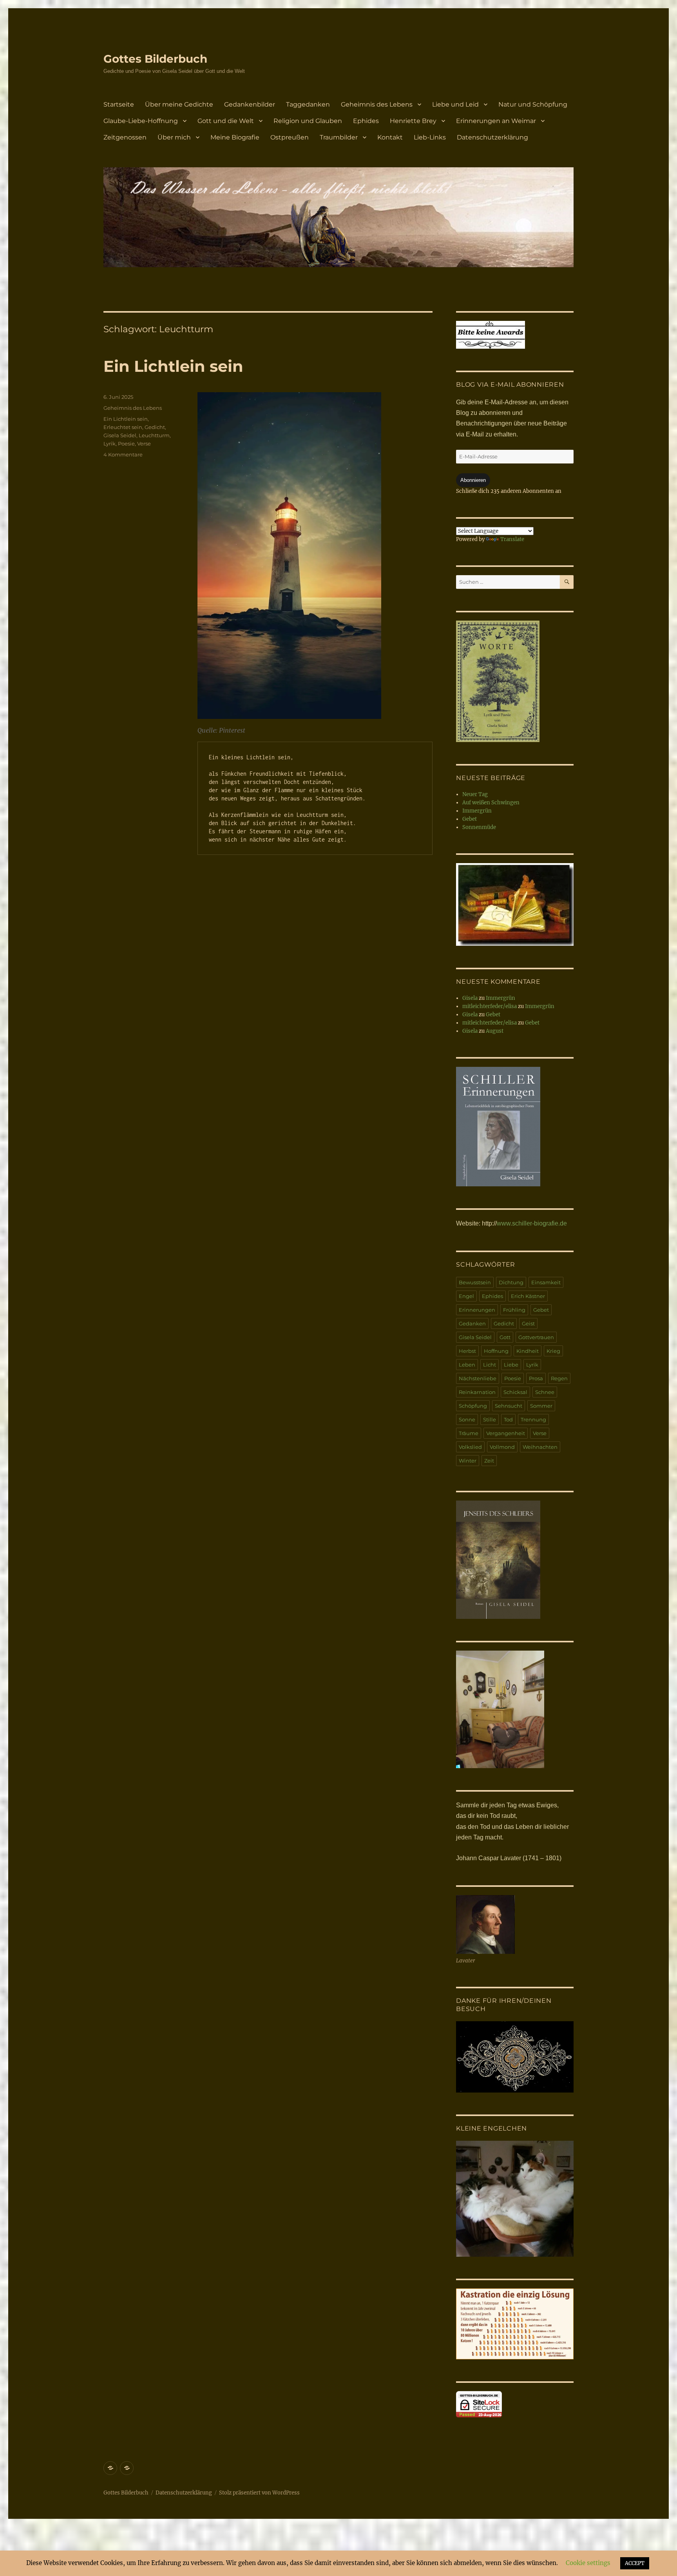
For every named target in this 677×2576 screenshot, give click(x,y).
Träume (469, 1433)
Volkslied (470, 1447)
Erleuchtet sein (123, 427)
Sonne (467, 1419)
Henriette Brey (413, 121)
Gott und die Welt (226, 121)
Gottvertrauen (536, 1337)
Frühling (514, 1310)
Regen (559, 1378)
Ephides (366, 121)
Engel (466, 1296)
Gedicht (155, 427)
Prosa (536, 1378)
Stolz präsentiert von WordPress (259, 2493)
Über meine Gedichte (179, 104)
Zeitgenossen (125, 137)
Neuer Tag (475, 794)
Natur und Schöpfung (533, 104)
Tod (508, 1419)
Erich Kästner (528, 1296)
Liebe (511, 1365)
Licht (490, 1365)
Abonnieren (473, 480)
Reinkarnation (477, 1392)
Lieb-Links (430, 137)
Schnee (545, 1392)
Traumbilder (339, 137)
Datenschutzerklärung (492, 137)
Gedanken (472, 1323)
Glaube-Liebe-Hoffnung (141, 121)
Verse (144, 444)
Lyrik (110, 444)
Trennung (533, 1419)
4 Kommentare (123, 454)
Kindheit (528, 1351)
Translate (512, 539)
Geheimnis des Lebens (377, 104)
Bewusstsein (475, 1282)
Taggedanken (308, 104)
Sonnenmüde (479, 827)
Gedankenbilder (250, 104)
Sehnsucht (509, 1406)
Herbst (467, 1351)
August (495, 1031)
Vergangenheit (506, 1433)
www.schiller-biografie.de (532, 1223)
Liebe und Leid (455, 104)
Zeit (489, 1461)
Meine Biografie (235, 137)
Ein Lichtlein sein (173, 366)
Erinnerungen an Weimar (496, 121)
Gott (505, 1337)
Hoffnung (496, 1351)
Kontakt (390, 137)
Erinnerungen (477, 1310)
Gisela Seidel (120, 435)
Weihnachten (540, 1447)
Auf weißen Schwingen (491, 803)
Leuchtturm (154, 435)
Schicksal (515, 1392)
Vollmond (502, 1447)
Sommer (541, 1406)
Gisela (470, 998)
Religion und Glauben (308, 121)
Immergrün (477, 811)
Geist (528, 1323)
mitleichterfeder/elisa (490, 1006)
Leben (467, 1365)
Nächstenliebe (478, 1378)
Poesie (126, 444)
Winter (468, 1461)
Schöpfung (473, 1406)
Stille (490, 1419)
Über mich (174, 137)
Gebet (470, 819)
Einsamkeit (546, 1282)
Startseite (119, 104)
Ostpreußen (290, 137)
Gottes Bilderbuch (155, 59)
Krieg (553, 1351)
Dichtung (511, 1282)
